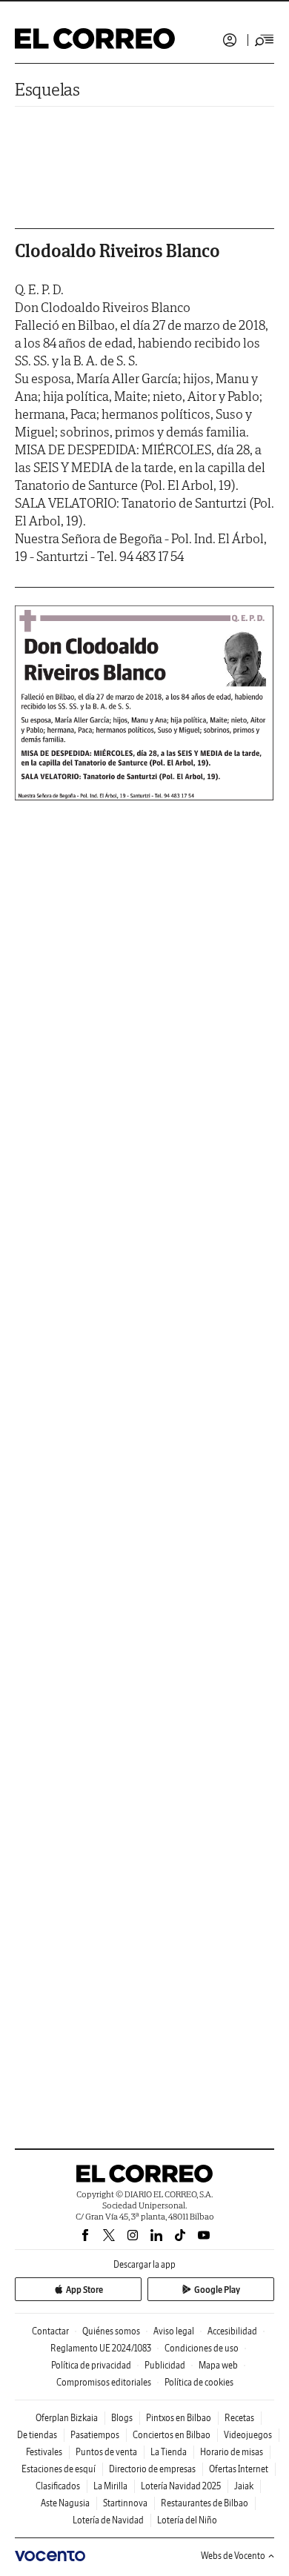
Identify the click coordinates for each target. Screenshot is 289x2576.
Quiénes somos (111, 2331)
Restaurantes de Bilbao (205, 2503)
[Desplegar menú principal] (265, 40)
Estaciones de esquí (59, 2469)
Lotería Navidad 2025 (181, 2486)
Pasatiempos (95, 2435)
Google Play (217, 2290)
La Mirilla (110, 2486)
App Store (84, 2290)
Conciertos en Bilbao (172, 2435)
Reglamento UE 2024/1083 (101, 2348)
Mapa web (218, 2365)
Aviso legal (174, 2331)
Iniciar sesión (230, 40)
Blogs (122, 2418)
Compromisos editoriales (104, 2382)
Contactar (50, 2331)
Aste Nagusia (65, 2503)
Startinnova (125, 2503)
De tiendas (37, 2435)
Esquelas (47, 89)
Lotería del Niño (187, 2520)
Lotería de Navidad (108, 2520)
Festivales (44, 2452)
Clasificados (58, 2486)
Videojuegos (248, 2435)
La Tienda (169, 2452)
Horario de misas (232, 2452)
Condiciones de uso (202, 2348)
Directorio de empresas (152, 2469)
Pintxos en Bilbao (179, 2418)
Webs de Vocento (233, 2556)
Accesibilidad (232, 2331)
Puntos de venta (106, 2452)
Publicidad (165, 2365)
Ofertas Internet (239, 2469)
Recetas (239, 2418)
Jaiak (244, 2486)
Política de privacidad (91, 2365)
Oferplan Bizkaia (67, 2418)
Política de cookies (199, 2382)
